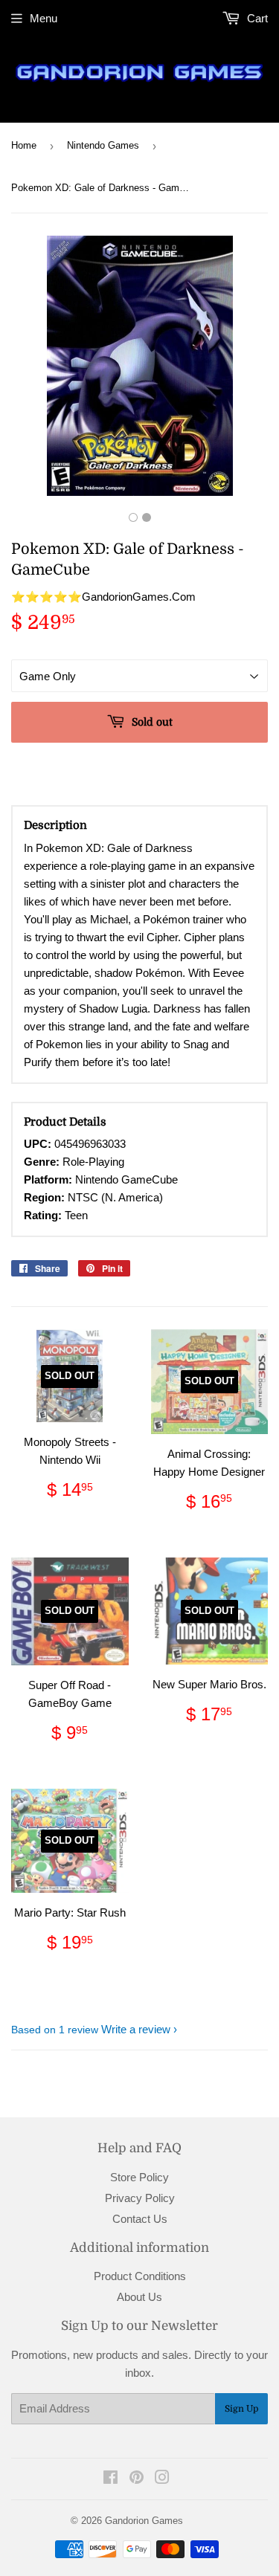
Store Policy (139, 2177)
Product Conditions (140, 2276)
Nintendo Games (103, 145)
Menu (44, 18)
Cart (256, 18)
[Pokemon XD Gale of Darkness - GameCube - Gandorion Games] (133, 517)
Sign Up (241, 2409)
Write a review (136, 2029)
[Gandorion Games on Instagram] (162, 2479)
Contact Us (140, 2219)
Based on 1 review (55, 2030)
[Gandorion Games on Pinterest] (137, 2479)
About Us (139, 2297)
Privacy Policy (140, 2198)
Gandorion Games (144, 2521)
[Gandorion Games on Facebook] (110, 2479)
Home (24, 145)
